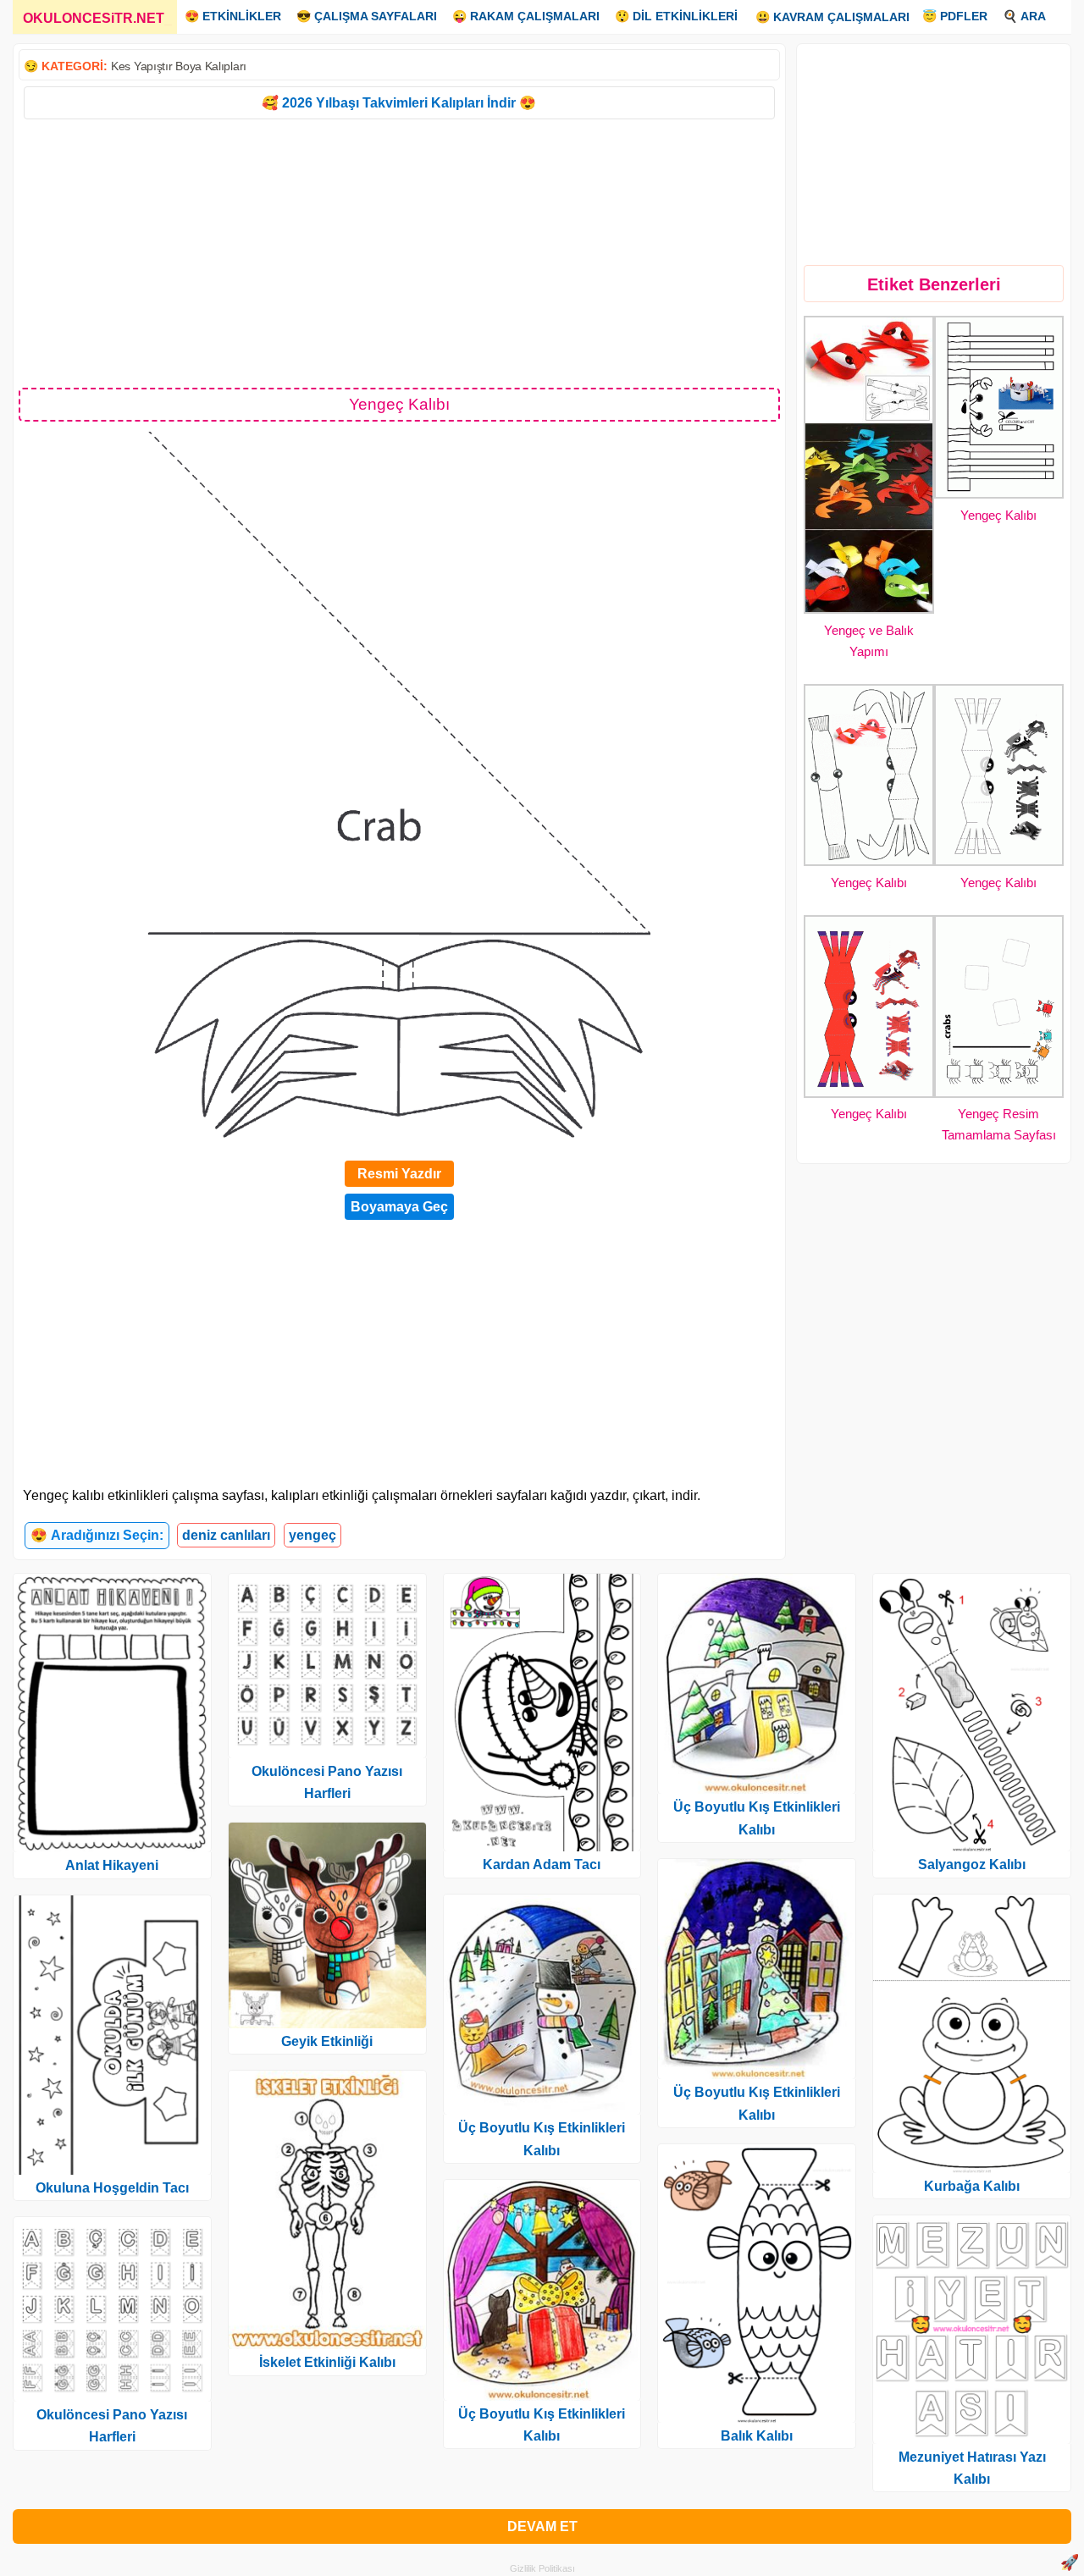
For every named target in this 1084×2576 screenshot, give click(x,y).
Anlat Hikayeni (112, 1865)
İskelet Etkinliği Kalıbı (327, 2362)
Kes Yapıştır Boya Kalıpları (179, 66)
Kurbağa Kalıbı (972, 2186)
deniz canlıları (226, 1535)
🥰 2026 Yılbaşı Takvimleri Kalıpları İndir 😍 (399, 103)
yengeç (312, 1535)
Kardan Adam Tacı (542, 1864)
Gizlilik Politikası (542, 2568)
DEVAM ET (542, 2526)
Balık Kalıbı (757, 2436)
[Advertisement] (399, 252)
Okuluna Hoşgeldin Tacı (112, 2188)
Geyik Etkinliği (327, 2041)
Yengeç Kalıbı (998, 515)
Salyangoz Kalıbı (972, 1864)
